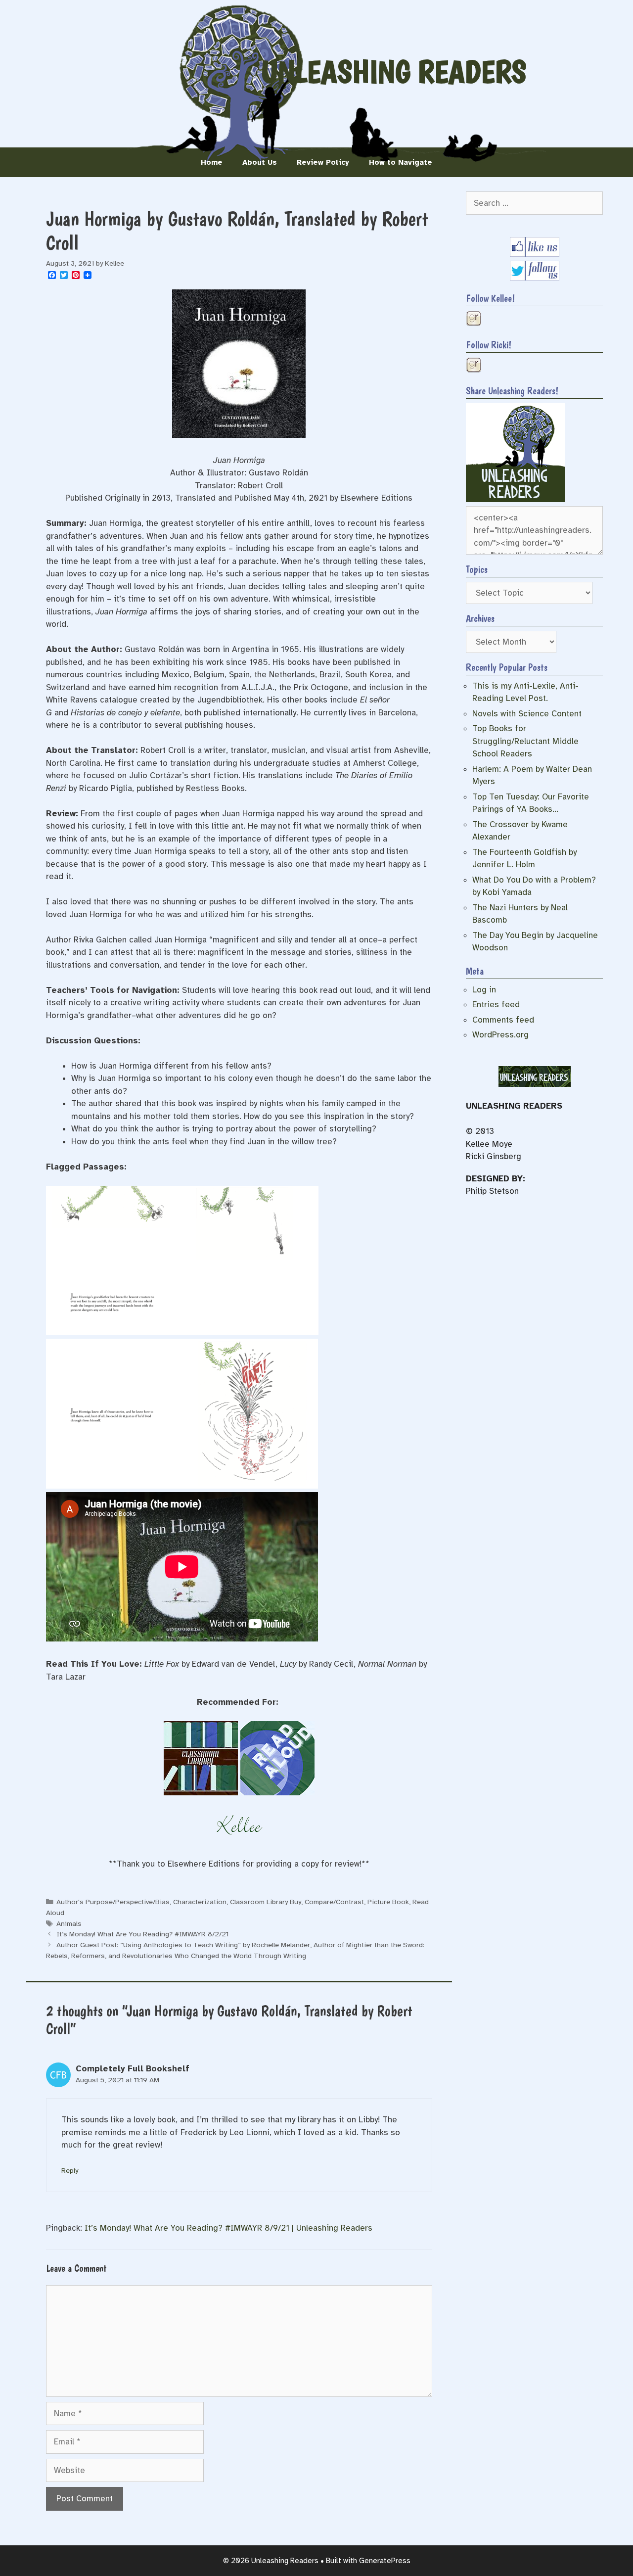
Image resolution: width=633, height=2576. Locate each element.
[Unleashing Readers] (515, 499)
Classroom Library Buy (266, 1902)
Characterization (200, 1902)
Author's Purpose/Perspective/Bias (113, 1902)
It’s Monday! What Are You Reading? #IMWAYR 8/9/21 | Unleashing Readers (228, 2228)
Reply (70, 2170)
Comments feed (503, 1020)
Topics (477, 569)
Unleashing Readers (394, 72)
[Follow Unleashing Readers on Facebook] (535, 254)
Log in (484, 990)
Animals (69, 1923)
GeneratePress (385, 2561)
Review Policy (323, 162)
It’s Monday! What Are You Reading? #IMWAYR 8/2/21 (142, 1934)
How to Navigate (401, 162)
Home (212, 162)
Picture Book (388, 1902)
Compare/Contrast (334, 1902)
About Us (260, 162)
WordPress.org (500, 1035)
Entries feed (496, 1005)
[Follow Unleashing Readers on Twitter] (535, 278)
